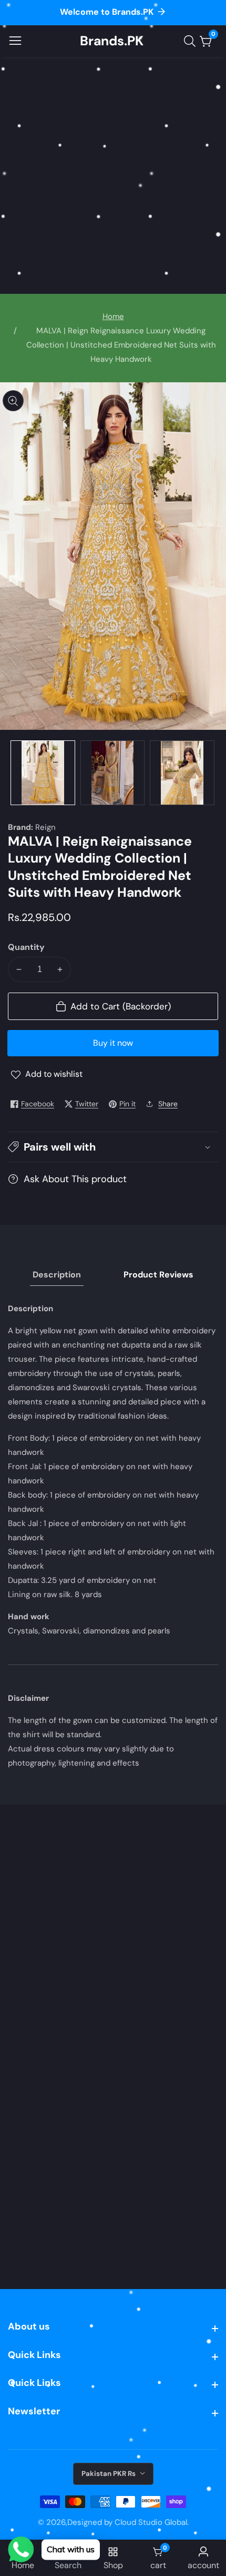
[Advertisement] (113, 175)
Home (113, 316)
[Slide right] (210, 773)
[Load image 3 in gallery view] (182, 773)
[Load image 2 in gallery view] (113, 773)
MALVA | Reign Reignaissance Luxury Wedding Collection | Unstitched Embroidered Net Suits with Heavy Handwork (121, 345)
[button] (113, 1147)
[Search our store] (192, 41)
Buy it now (113, 1043)
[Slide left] (16, 773)
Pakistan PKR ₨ (109, 2474)
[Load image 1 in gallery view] (43, 773)
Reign (45, 828)
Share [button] (168, 1104)
